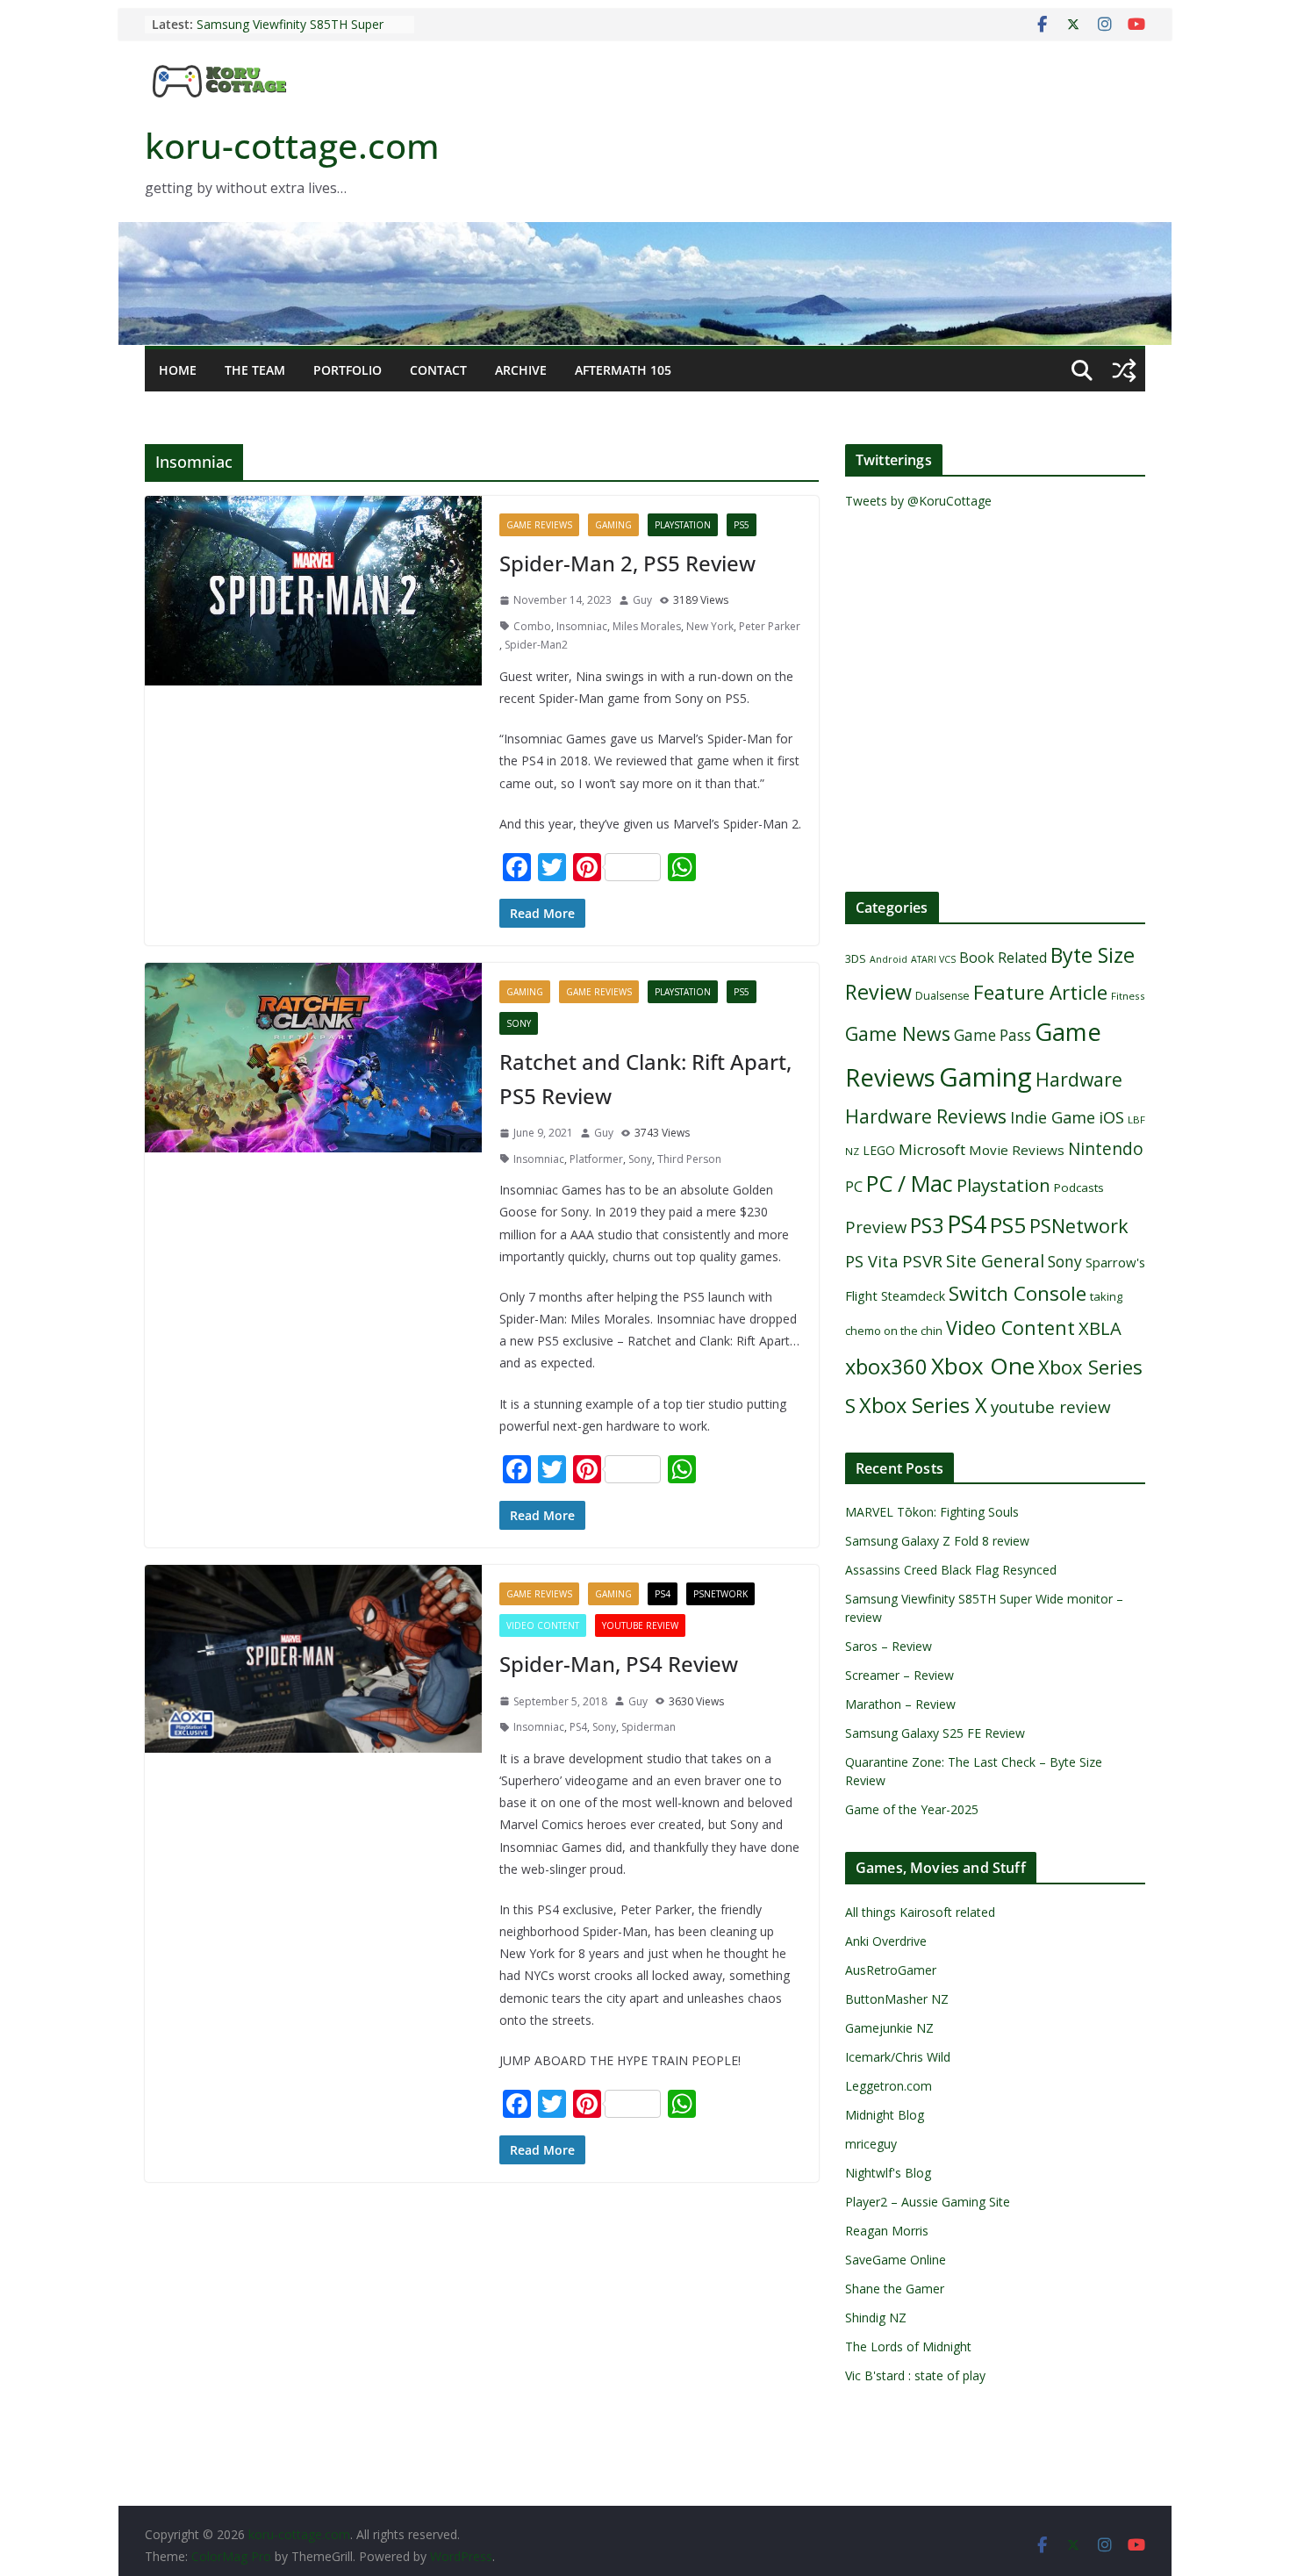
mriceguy (871, 2144)
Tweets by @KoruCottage (918, 501)
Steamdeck (913, 1296)
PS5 (742, 525)
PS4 (663, 1594)
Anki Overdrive (886, 1941)
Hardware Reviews (926, 1116)
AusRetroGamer (891, 1970)
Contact (438, 370)
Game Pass (993, 1035)
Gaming (613, 525)
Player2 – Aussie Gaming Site (928, 2202)
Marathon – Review (900, 1704)
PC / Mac (910, 1183)
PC (854, 1187)
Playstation (683, 525)
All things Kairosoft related (920, 1912)
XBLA (1100, 1328)
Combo (532, 626)
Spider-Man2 (536, 645)
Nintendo (1106, 1148)
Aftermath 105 (623, 370)
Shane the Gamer (895, 2289)
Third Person (689, 1159)
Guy (642, 600)
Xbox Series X (923, 1405)
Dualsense (942, 996)
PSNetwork (720, 1594)
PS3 (927, 1225)
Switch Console (1018, 1293)
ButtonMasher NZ (897, 1999)
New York (710, 626)
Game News (898, 1033)
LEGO (879, 1150)
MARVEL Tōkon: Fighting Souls (932, 1512)
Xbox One (983, 1366)
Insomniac (582, 626)
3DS (856, 958)
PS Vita (872, 1261)
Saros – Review (889, 1646)
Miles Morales (647, 626)
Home (178, 370)
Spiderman (649, 1727)
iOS (1111, 1117)
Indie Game (1053, 1117)
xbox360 (886, 1367)
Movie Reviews (1017, 1150)
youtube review (640, 1625)
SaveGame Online (896, 2260)
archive (521, 370)
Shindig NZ (876, 2318)
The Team (255, 370)
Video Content (543, 1625)
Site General (995, 1261)
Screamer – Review (899, 1675)
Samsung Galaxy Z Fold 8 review (939, 1541)
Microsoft (932, 1149)
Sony (519, 1023)
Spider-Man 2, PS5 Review (627, 563)
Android (889, 959)
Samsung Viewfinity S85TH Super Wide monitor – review (290, 33)
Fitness (1128, 996)
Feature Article (1040, 992)
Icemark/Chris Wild (898, 2057)
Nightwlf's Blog (888, 2173)
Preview (876, 1227)
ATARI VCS (933, 959)
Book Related (1003, 958)
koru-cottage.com (292, 145)
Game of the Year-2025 (912, 1809)
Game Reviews (539, 525)
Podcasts (1079, 1188)
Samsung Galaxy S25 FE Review (935, 1733)
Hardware (1079, 1079)
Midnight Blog (885, 2115)
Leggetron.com (889, 2086)
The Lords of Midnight (908, 2346)
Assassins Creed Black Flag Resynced (951, 1570)
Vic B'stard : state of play (915, 2375)
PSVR (922, 1261)
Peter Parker (770, 626)
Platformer (596, 1159)
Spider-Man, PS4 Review (619, 1664)
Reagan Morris (887, 2231)
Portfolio (348, 370)
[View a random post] (1124, 370)
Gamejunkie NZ (889, 2028)
